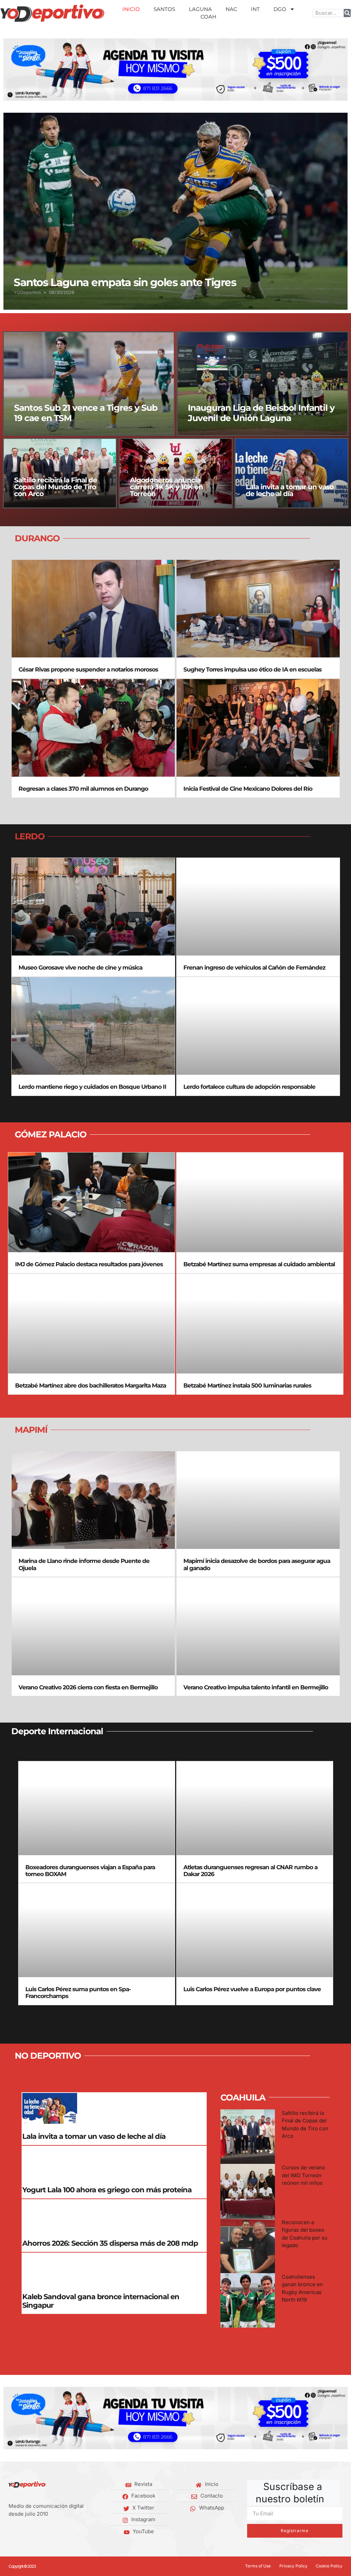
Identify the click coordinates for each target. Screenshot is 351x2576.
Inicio (131, 9)
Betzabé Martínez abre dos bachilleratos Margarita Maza (90, 1385)
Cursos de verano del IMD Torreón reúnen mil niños (303, 2175)
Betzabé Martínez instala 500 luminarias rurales (247, 1385)
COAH (208, 17)
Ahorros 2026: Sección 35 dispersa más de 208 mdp (110, 2243)
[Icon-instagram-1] (32, 2532)
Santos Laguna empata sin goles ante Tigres (125, 282)
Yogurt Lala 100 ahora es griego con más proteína (107, 2190)
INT (255, 9)
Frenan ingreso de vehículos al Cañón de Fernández (254, 967)
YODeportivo (27, 292)
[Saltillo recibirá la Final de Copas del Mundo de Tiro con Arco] (60, 473)
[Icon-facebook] (11, 2532)
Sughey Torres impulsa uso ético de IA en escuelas (252, 669)
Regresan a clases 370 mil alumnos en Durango (83, 789)
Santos (164, 9)
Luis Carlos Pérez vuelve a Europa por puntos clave (252, 1989)
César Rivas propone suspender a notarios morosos (88, 669)
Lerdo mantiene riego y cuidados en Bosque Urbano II (92, 1087)
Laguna (200, 9)
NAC (231, 9)
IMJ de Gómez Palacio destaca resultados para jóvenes (89, 1264)
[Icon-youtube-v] (43, 2532)
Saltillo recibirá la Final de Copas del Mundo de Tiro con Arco (56, 487)
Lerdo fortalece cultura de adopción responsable (249, 1087)
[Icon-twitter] (21, 2532)
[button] (11, 69)
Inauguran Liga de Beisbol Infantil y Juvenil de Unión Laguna (261, 413)
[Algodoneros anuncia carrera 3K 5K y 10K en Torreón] (176, 473)
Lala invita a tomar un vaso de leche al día (290, 490)
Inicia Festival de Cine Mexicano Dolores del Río (248, 789)
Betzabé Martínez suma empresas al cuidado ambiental (259, 1264)
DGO (280, 9)
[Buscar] (347, 13)
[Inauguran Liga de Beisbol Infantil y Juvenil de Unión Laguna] (263, 384)
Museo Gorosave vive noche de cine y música (80, 967)
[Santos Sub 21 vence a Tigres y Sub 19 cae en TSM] (89, 384)
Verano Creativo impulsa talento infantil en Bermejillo (256, 1687)
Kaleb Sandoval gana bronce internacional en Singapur (101, 2301)
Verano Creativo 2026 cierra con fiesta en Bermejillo (88, 1687)
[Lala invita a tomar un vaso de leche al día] (292, 473)
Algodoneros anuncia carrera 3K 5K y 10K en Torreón (166, 487)
